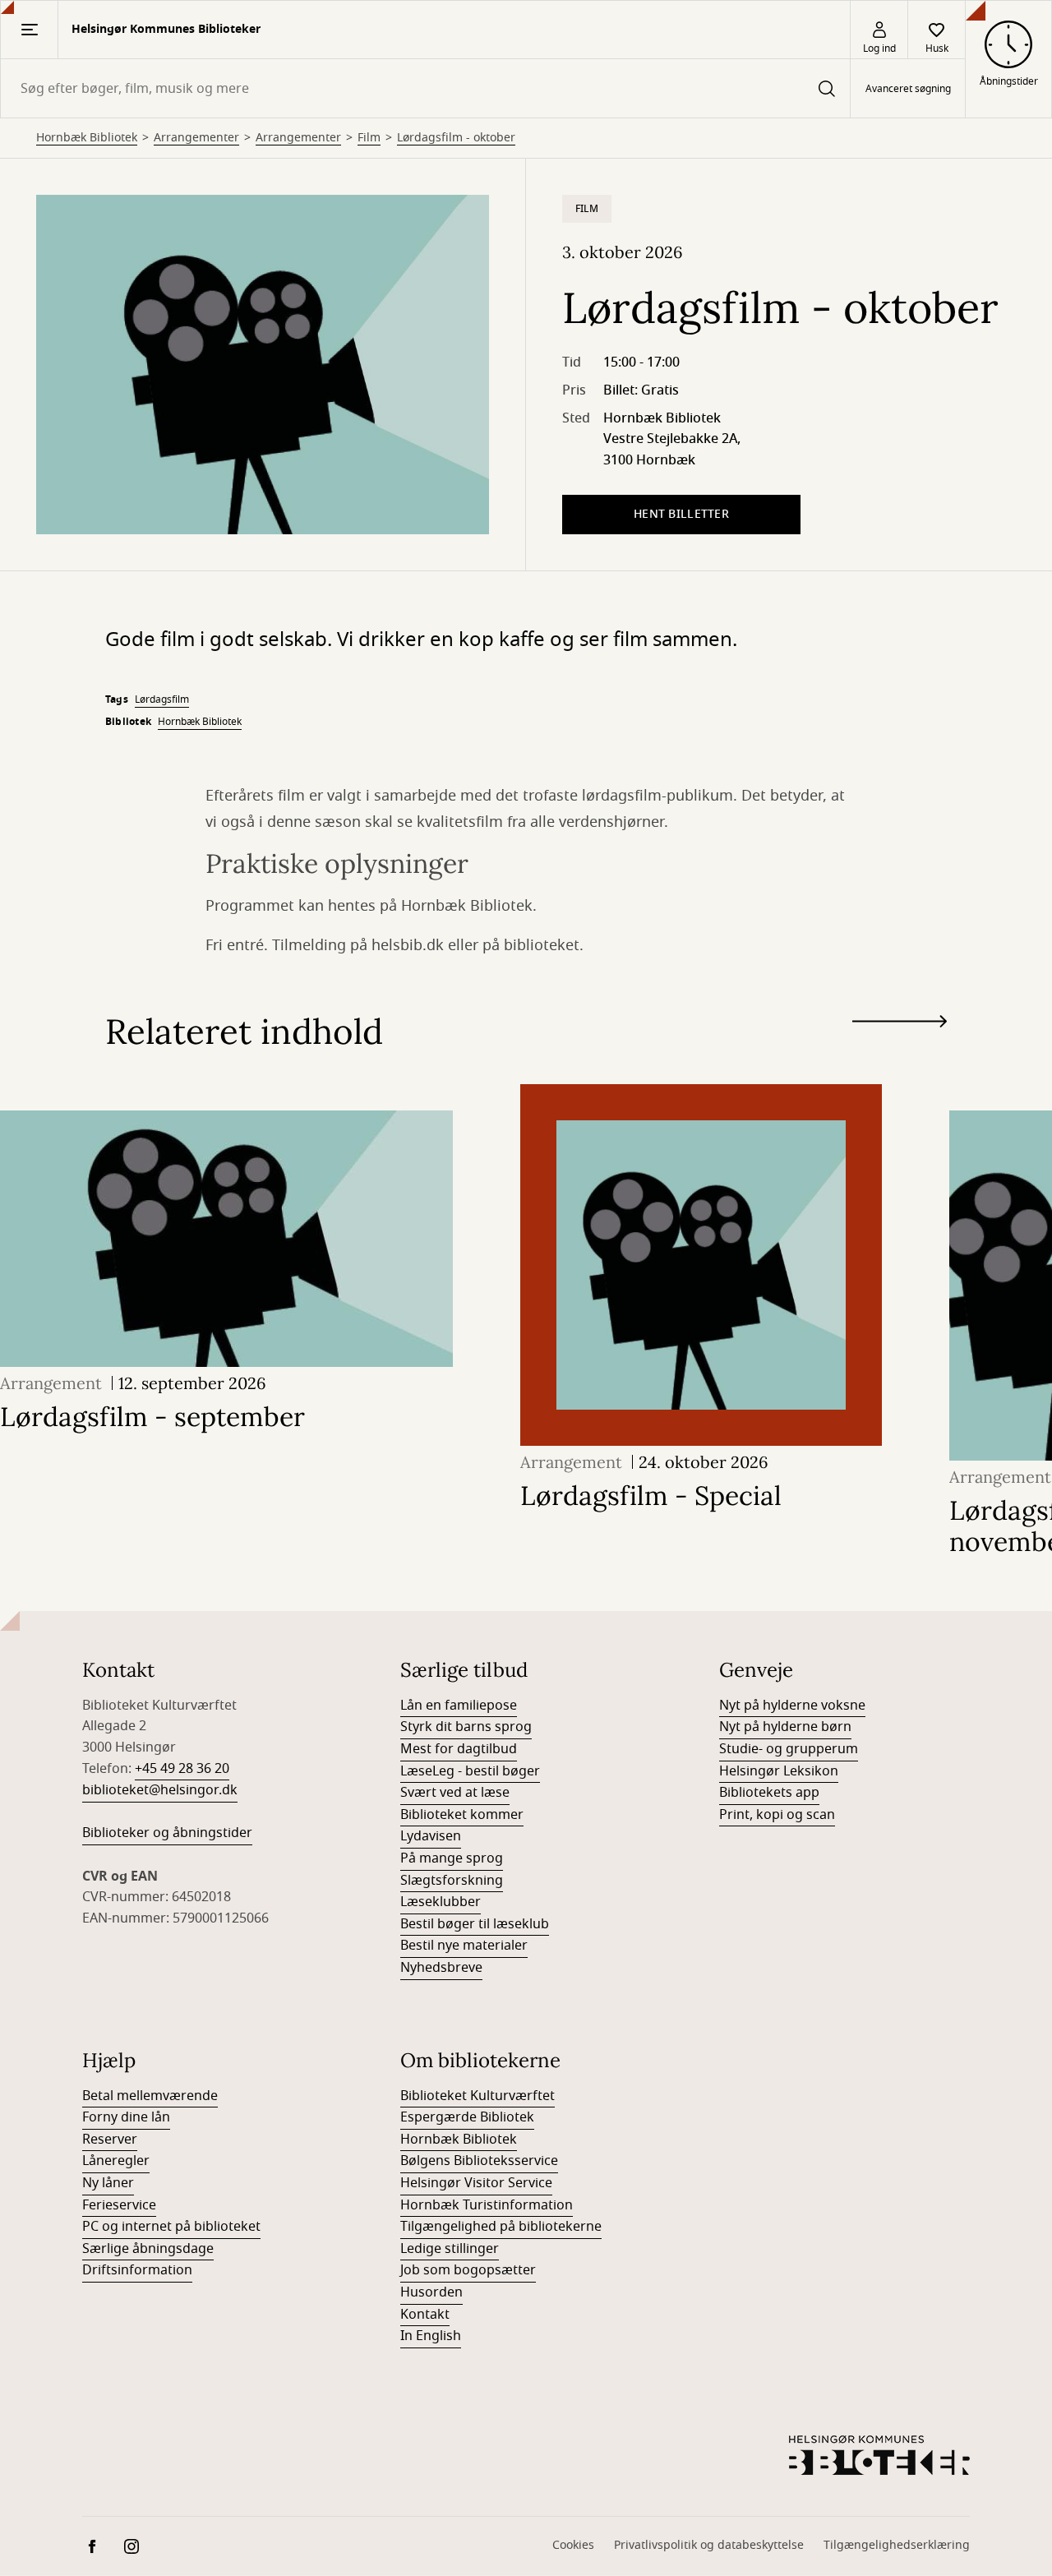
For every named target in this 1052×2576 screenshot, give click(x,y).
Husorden (431, 2292)
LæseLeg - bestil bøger (470, 1771)
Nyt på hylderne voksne (792, 1706)
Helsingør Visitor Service (476, 2183)
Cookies (573, 2545)
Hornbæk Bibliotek (87, 138)
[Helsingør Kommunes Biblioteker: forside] (879, 2455)
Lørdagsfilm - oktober (456, 138)
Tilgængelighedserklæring (897, 2545)
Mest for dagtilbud (459, 1749)
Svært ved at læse (455, 1793)
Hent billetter (681, 514)
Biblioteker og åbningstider (167, 1833)
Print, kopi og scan (777, 1815)
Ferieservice (119, 2205)
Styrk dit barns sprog (466, 1727)
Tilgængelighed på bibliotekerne (501, 2227)
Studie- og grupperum (789, 1749)
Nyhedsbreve (441, 1968)
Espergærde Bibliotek (467, 2117)
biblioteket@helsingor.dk (160, 1790)
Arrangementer (196, 138)
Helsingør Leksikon (779, 1771)
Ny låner (108, 2183)
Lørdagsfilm (162, 699)
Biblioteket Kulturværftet (478, 2096)
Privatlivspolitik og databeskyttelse (709, 2545)
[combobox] (425, 88)
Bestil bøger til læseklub (475, 1924)
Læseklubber (441, 1902)
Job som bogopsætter (468, 2270)
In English (431, 2336)
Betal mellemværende (150, 2096)
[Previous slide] (900, 1051)
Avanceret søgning (908, 89)
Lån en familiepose (459, 1706)
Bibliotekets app (769, 1793)
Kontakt (425, 2315)
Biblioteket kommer (462, 1815)
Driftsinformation (137, 2270)
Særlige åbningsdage (148, 2249)
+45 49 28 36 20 (182, 1769)
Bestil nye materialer (464, 1946)
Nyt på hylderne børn (785, 1727)
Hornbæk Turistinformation (487, 2205)
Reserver (110, 2140)
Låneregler (116, 2161)
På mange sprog (452, 1858)
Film (369, 138)
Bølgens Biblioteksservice (479, 2161)
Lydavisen (431, 1836)
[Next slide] (900, 1025)
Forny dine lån (126, 2117)
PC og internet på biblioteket (171, 2227)
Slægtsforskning (452, 1881)
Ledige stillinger (450, 2249)
